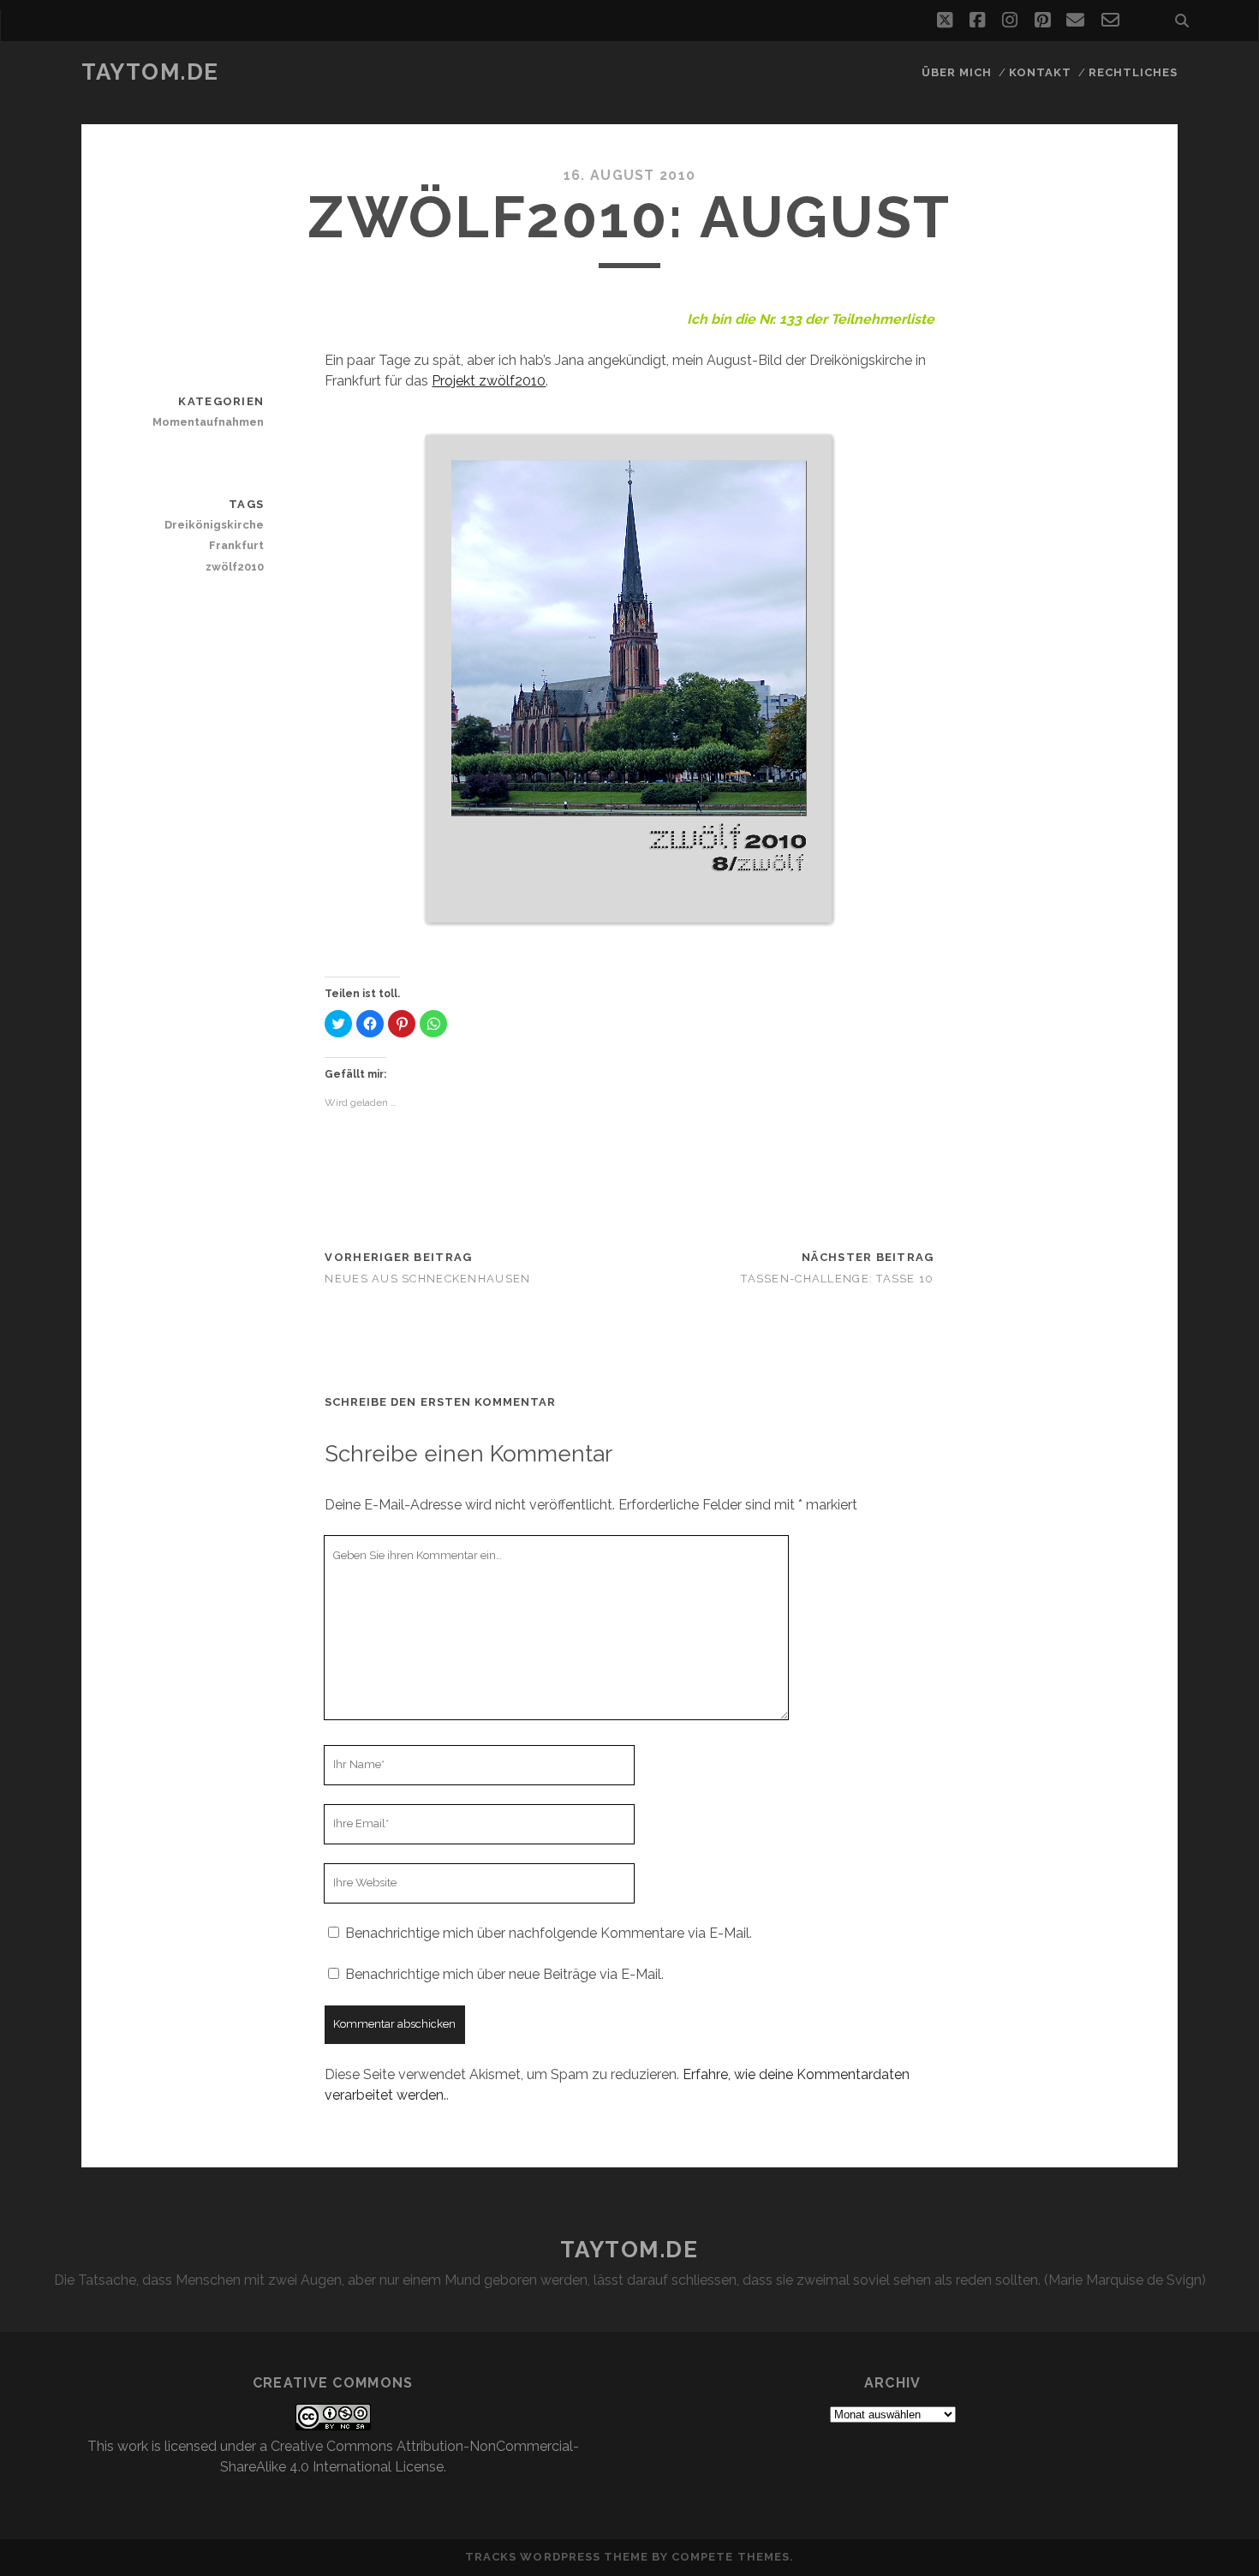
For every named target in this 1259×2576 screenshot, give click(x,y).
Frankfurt (236, 545)
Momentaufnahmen (208, 422)
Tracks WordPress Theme (557, 2557)
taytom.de (150, 72)
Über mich (957, 72)
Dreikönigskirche (214, 525)
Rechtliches (1133, 72)
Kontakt (1040, 72)
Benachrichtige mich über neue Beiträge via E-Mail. (504, 1974)
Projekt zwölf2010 (489, 381)
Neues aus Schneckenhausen (427, 1279)
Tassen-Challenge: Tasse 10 (837, 1279)
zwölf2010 (235, 567)
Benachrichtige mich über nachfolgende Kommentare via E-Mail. (549, 1933)
